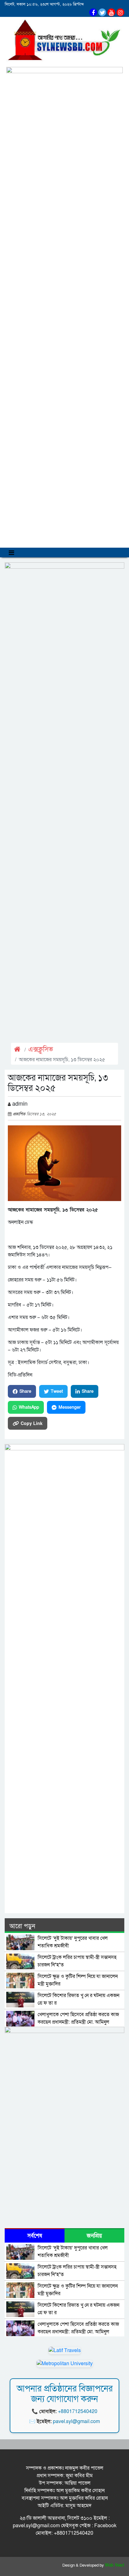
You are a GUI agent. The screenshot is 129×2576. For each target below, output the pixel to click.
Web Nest (115, 2565)
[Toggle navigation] (11, 553)
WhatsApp (29, 1407)
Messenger (70, 1407)
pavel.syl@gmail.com (76, 2421)
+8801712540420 (78, 2411)
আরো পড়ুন (22, 1926)
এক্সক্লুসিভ (41, 1050)
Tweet (57, 1391)
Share (25, 1391)
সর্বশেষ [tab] (35, 2236)
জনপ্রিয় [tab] (94, 2236)
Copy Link (32, 1423)
